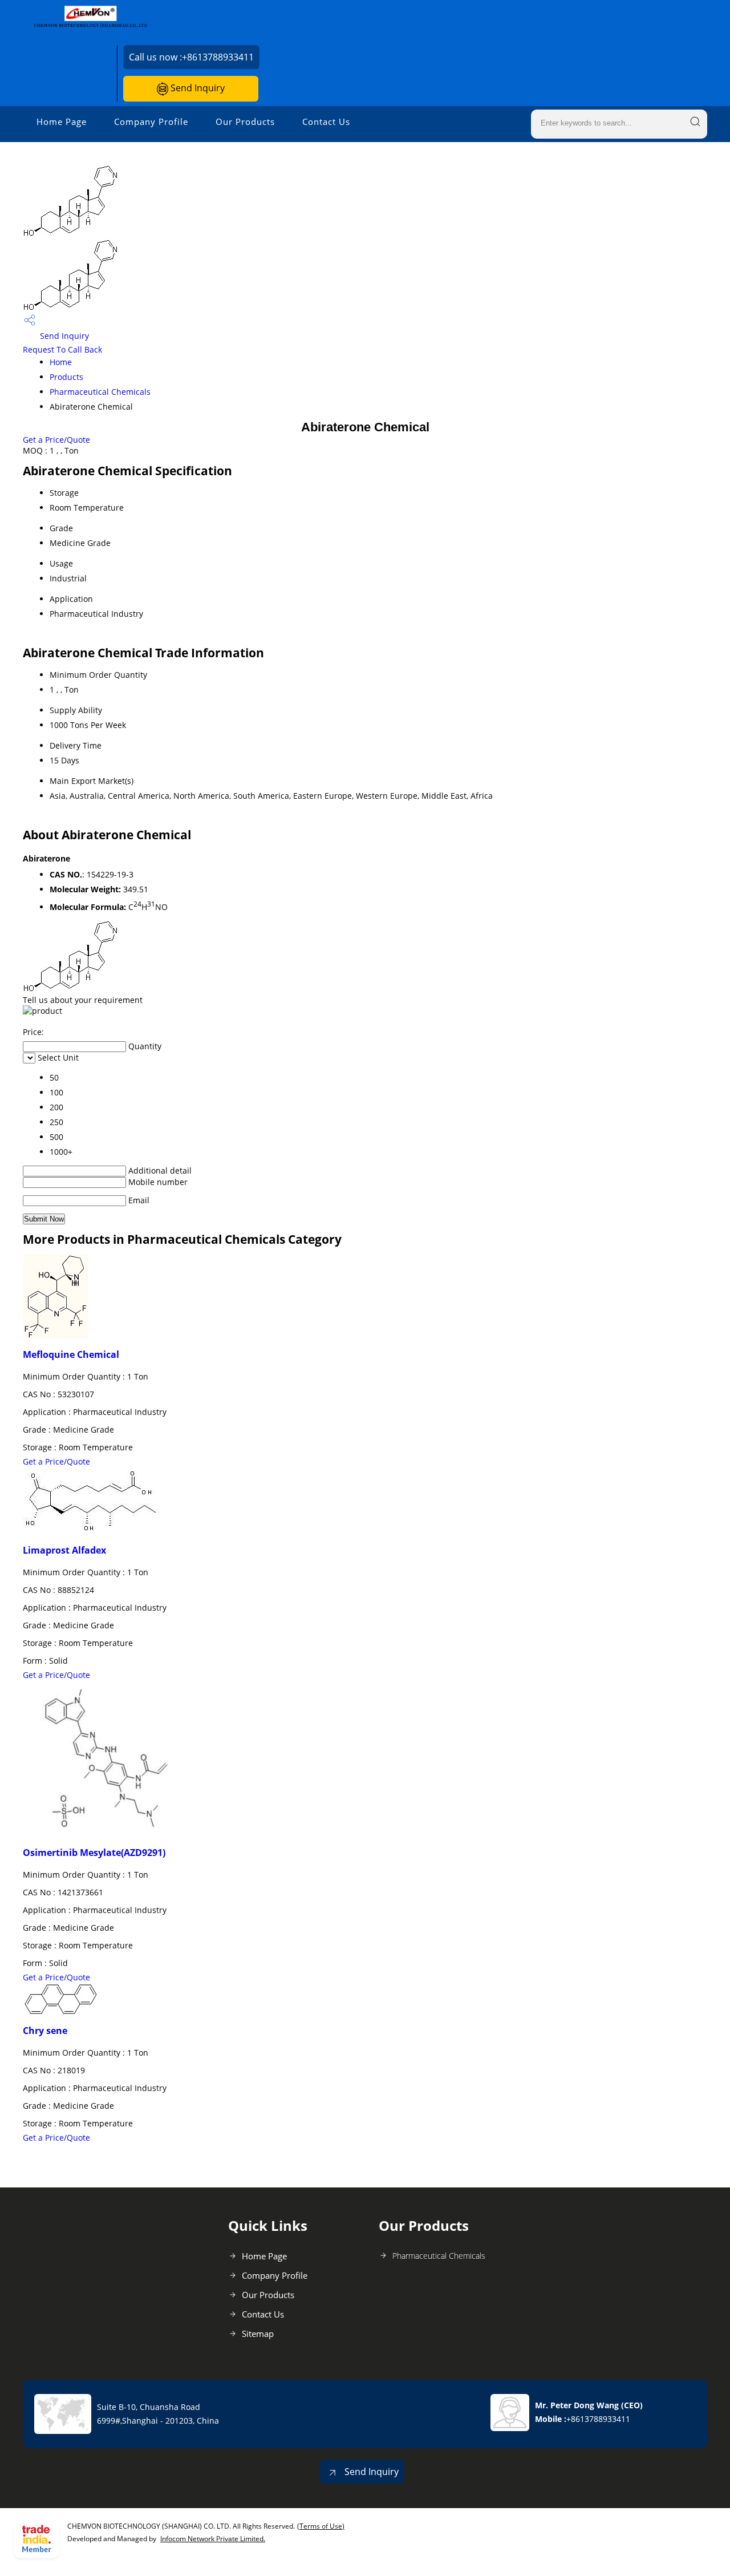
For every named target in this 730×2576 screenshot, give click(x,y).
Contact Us (326, 122)
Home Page (62, 122)
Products (66, 377)
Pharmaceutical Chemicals (100, 392)
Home (61, 362)
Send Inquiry (196, 88)
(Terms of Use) (321, 2526)
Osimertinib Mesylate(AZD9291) (94, 1853)
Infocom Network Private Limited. (213, 2539)
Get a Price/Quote (56, 440)
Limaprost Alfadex (64, 1550)
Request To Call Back (62, 349)
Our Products (245, 122)
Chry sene (45, 2031)
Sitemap (258, 2334)
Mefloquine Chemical (71, 1354)
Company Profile (151, 122)
